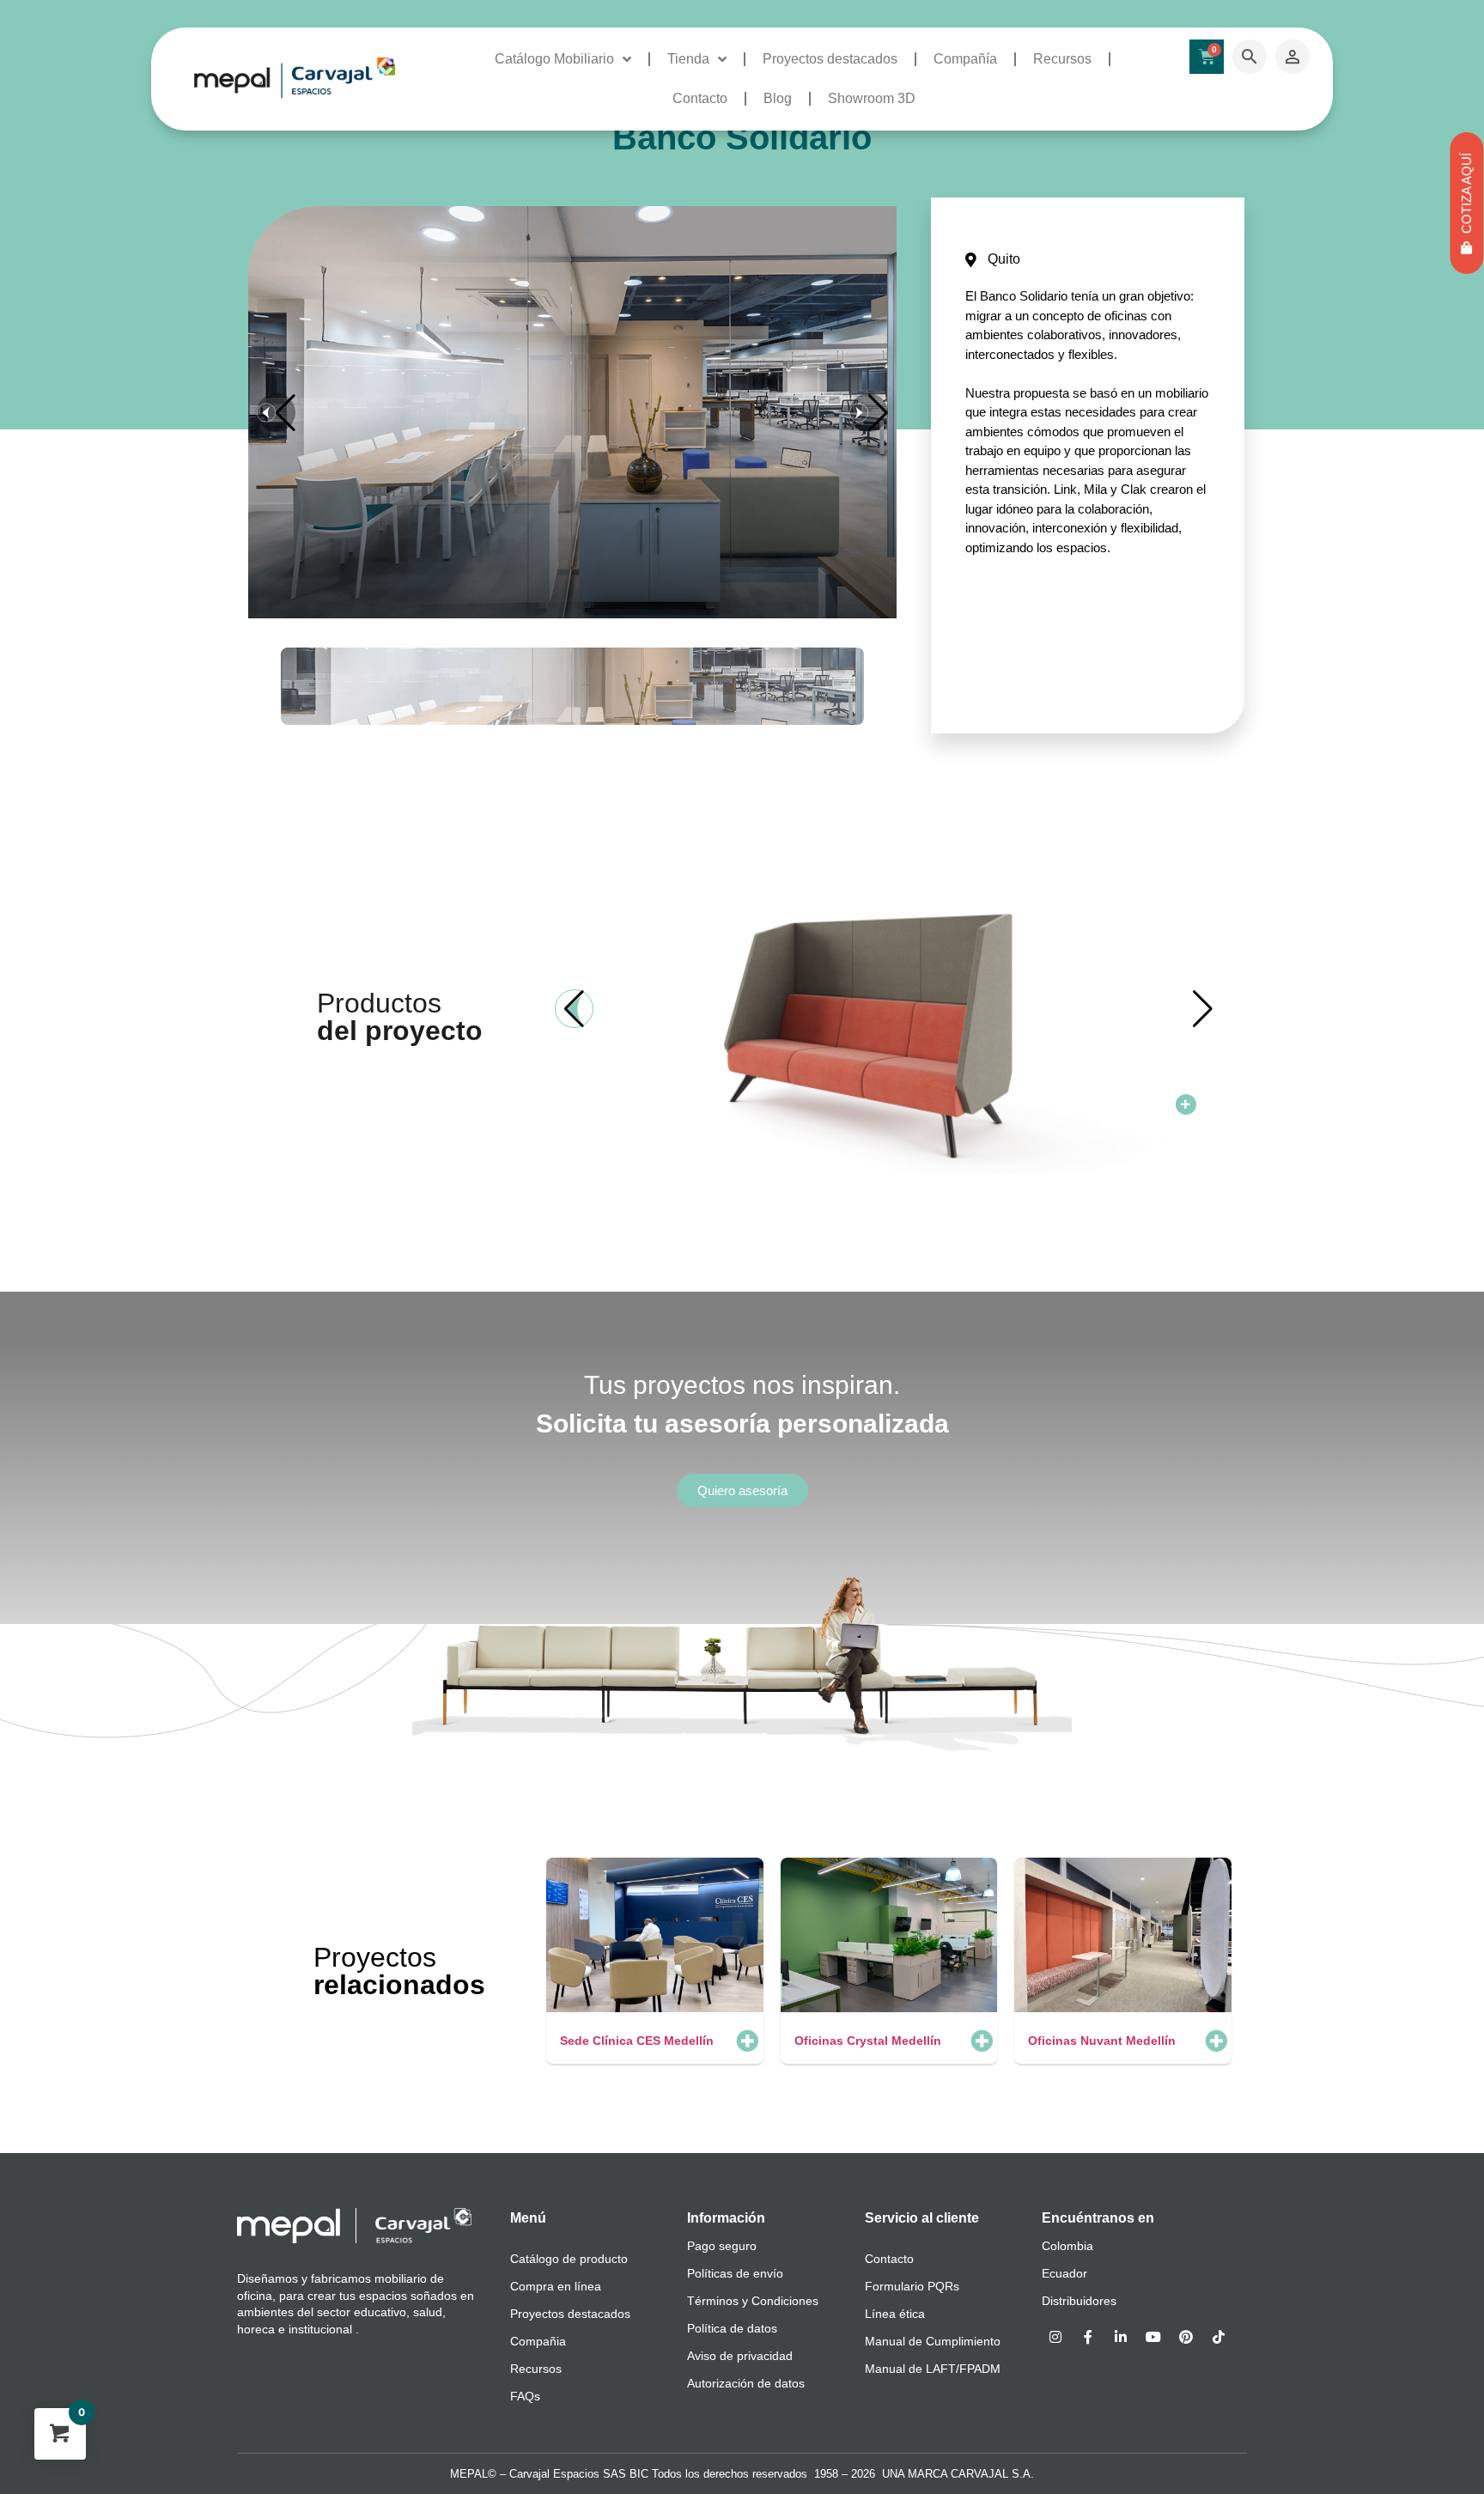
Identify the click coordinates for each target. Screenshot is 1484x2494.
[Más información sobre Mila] (1186, 1104)
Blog (778, 98)
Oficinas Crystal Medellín (868, 2041)
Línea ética (895, 2314)
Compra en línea (556, 2286)
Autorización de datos (746, 2383)
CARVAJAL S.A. (992, 2474)
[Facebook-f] (1088, 2337)
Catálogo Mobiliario (554, 59)
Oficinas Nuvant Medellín (1102, 2041)
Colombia (1067, 2246)
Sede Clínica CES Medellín (637, 2041)
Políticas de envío (735, 2273)
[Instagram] (1055, 2337)
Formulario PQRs (912, 2286)
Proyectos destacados (830, 59)
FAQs (525, 2396)
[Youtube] (1153, 2337)
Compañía (965, 59)
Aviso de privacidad (740, 2356)
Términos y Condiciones (753, 2301)
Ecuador (1064, 2273)
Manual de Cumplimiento (933, 2341)
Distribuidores (1079, 2301)
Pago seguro (722, 2246)
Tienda (688, 59)
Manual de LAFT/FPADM (933, 2369)
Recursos (1062, 59)
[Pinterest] (1186, 2337)
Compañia (538, 2341)
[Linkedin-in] (1121, 2337)
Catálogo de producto (569, 2259)
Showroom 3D (872, 98)
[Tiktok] (1219, 2337)
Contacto (700, 98)
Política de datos (732, 2328)
